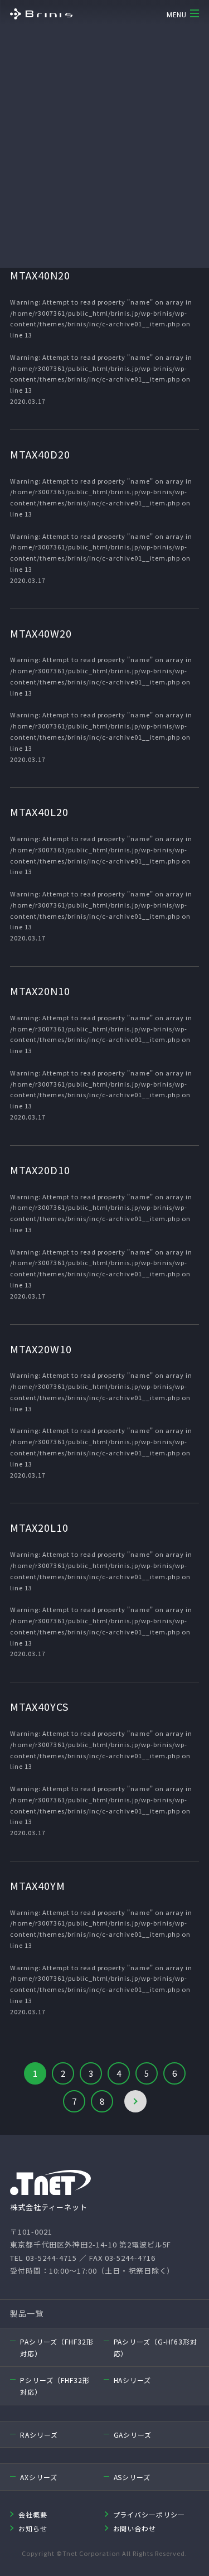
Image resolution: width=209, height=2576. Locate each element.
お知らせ (33, 2528)
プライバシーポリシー (149, 2514)
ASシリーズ (132, 2477)
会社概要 (33, 2514)
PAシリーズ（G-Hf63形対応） (156, 2348)
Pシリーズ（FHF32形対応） (55, 2386)
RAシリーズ (39, 2435)
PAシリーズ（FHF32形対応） (57, 2348)
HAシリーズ (133, 2380)
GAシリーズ (133, 2435)
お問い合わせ (135, 2528)
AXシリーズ (39, 2477)
